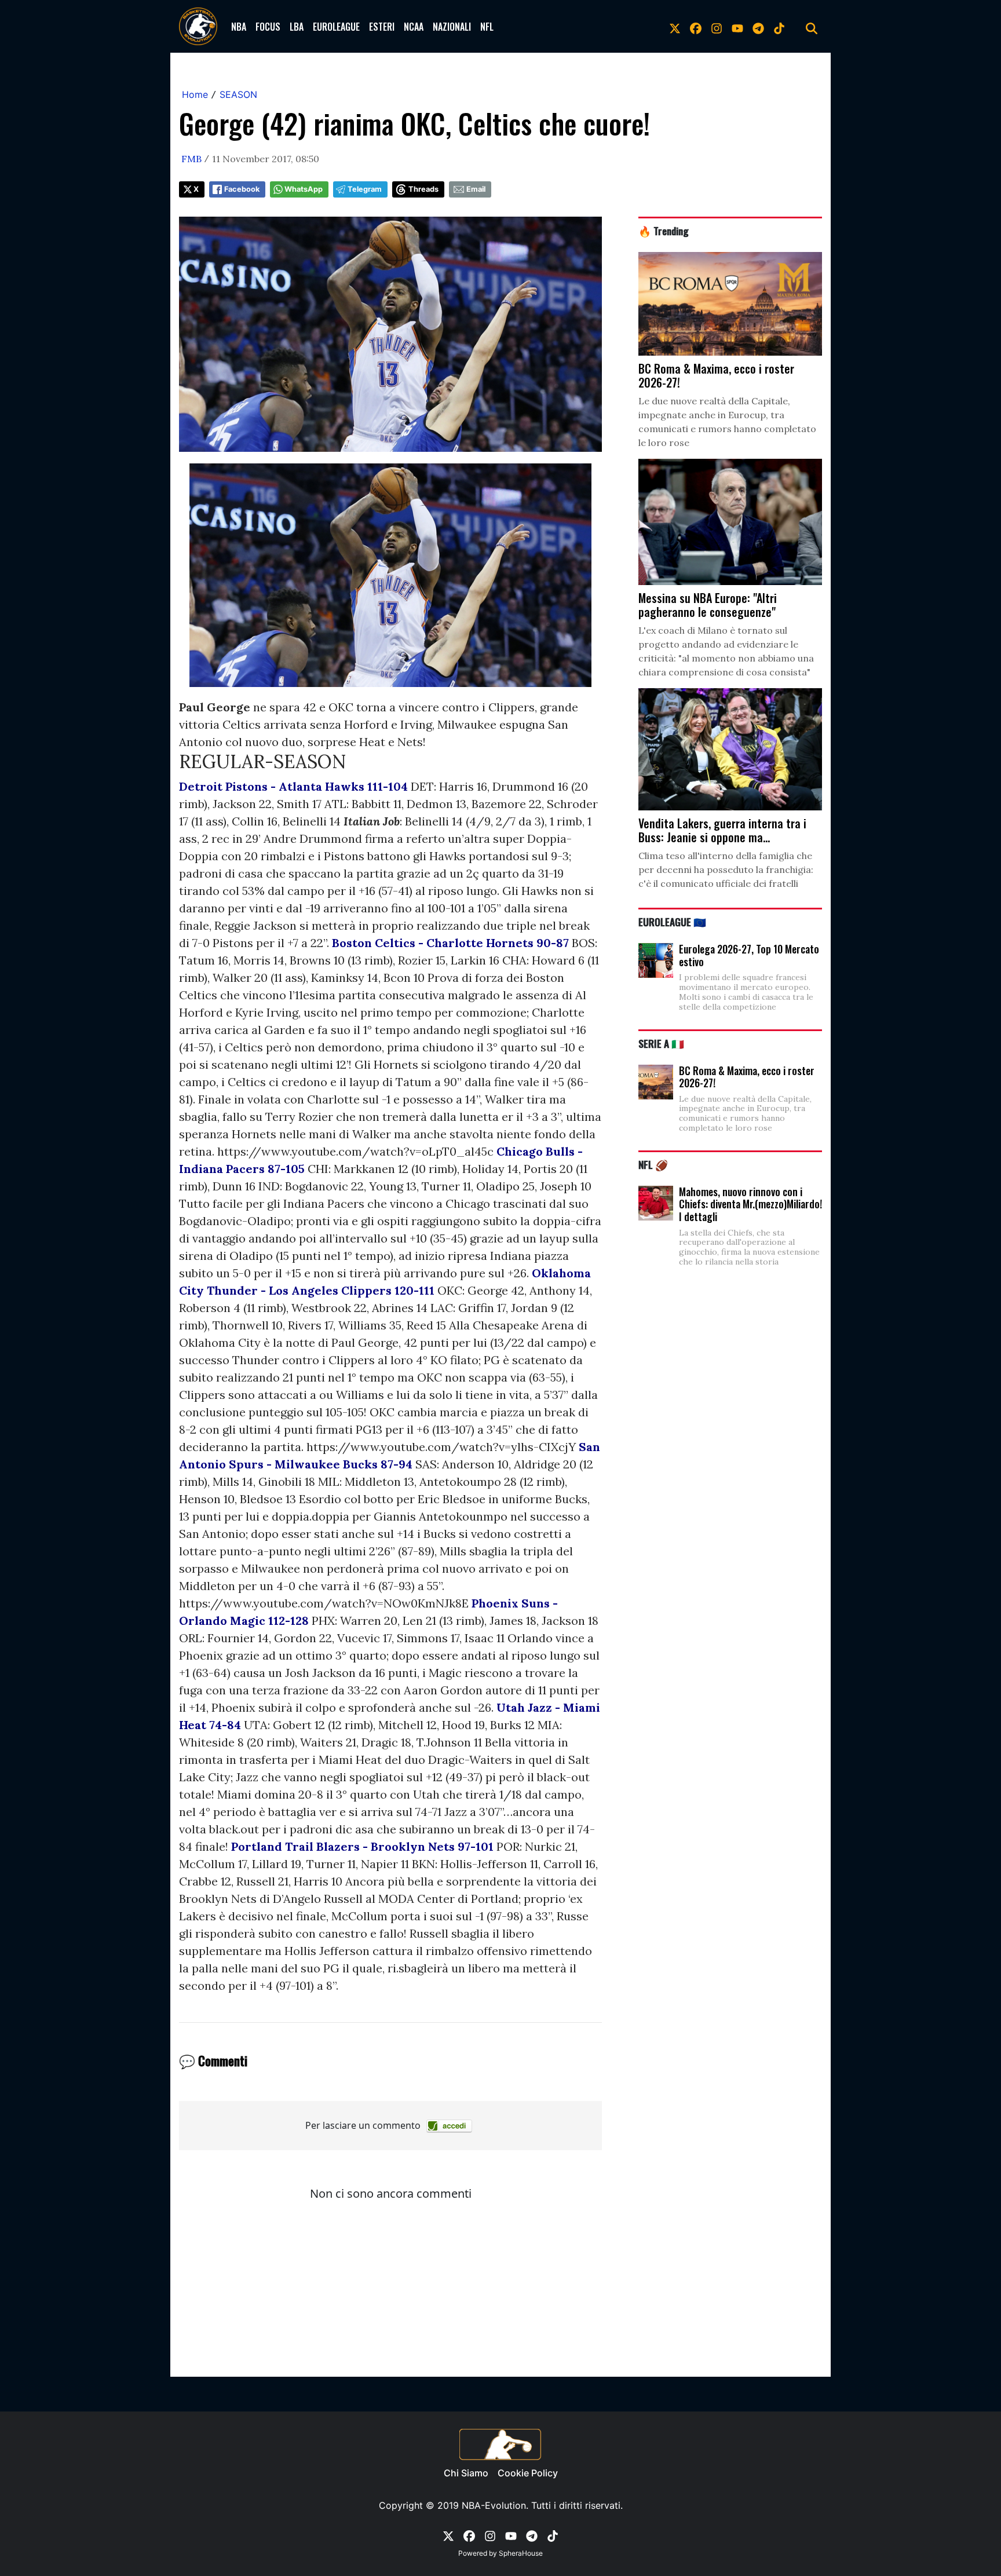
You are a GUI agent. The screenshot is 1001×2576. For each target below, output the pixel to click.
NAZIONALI (452, 27)
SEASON (238, 94)
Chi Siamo (466, 2473)
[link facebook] (696, 27)
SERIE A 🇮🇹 (661, 1043)
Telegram (365, 189)
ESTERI (382, 27)
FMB (191, 159)
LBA (297, 27)
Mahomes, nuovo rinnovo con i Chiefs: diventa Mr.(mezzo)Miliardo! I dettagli (750, 1204)
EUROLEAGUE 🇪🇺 (672, 922)
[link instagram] (717, 27)
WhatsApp (304, 189)
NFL (487, 27)
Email (476, 189)
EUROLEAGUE (336, 27)
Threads (423, 189)
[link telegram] (758, 27)
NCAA (414, 27)
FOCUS (268, 27)
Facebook (242, 189)
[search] (812, 27)
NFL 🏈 (653, 1164)
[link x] (675, 27)
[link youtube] (737, 27)
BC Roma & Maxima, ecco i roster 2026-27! (747, 1077)
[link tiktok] (779, 27)
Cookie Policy (528, 2473)
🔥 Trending (664, 231)
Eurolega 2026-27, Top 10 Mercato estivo (749, 955)
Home (195, 94)
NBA (239, 27)
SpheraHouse (521, 2553)
